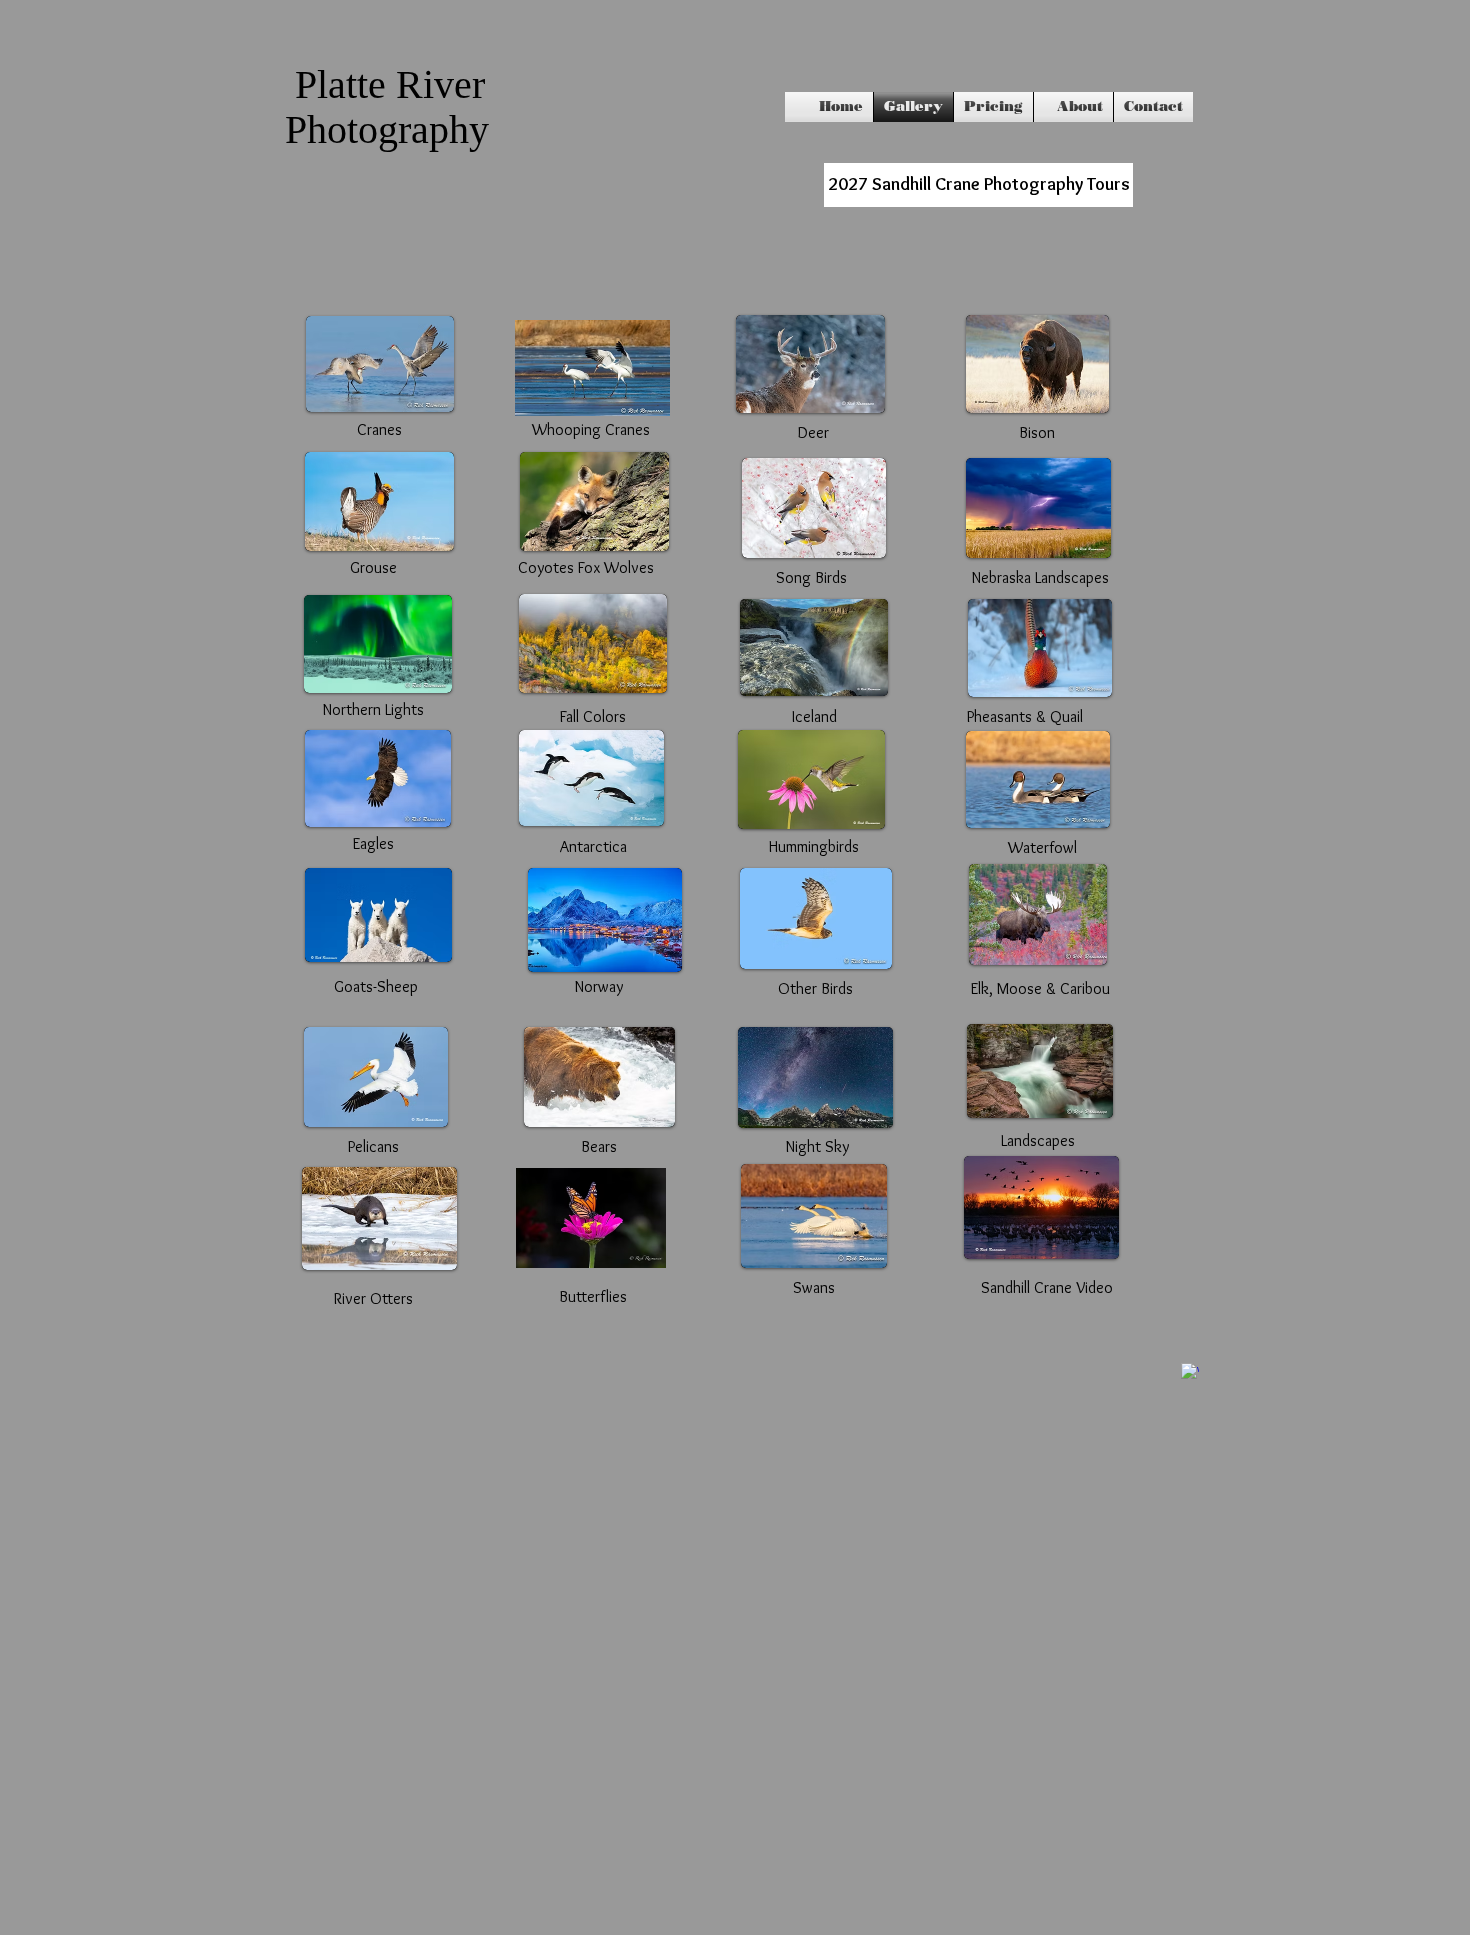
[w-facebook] (1190, 1372)
